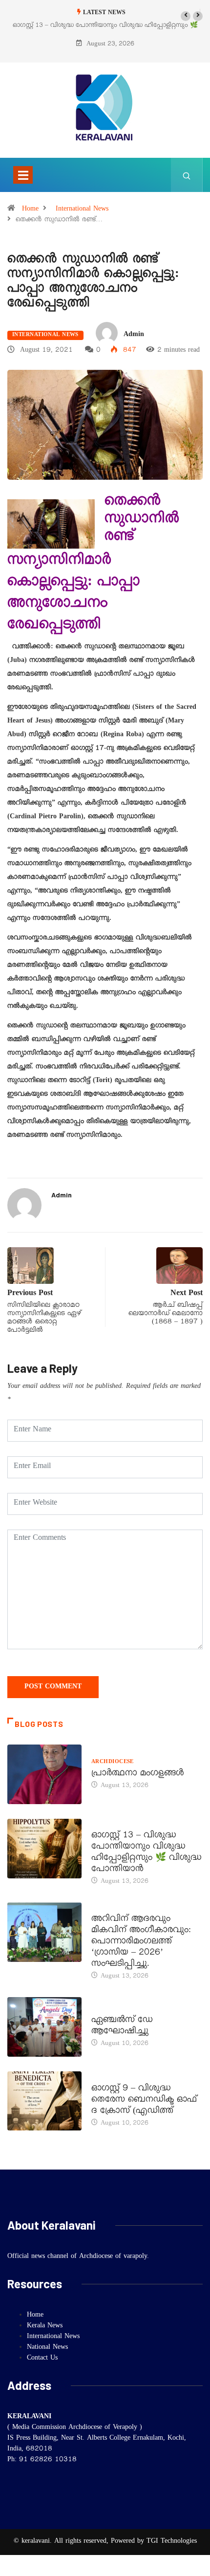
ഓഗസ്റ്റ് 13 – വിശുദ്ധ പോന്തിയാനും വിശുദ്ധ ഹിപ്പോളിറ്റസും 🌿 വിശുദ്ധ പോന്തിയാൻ (147, 1853)
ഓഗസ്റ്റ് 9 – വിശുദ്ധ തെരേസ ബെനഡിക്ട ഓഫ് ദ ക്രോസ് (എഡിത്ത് (144, 2101)
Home (30, 210)
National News (47, 2348)
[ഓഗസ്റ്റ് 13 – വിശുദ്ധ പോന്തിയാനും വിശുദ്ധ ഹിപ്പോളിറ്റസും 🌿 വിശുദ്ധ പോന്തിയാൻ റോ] (44, 1849)
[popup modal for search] (187, 175)
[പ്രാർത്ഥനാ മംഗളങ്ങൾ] (44, 1774)
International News (82, 210)
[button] (186, 16)
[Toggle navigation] (23, 175)
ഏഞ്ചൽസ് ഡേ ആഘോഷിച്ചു (122, 2027)
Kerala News (113, 1908)
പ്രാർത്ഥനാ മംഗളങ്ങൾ (138, 1774)
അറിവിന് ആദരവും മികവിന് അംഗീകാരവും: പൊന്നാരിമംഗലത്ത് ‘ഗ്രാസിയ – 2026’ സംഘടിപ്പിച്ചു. (141, 1942)
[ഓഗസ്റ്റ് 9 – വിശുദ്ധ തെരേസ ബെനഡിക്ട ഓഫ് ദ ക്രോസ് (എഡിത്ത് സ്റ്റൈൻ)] (44, 2101)
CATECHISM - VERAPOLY (127, 2009)
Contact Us (42, 2359)
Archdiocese (113, 1763)
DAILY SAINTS (111, 1825)
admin (134, 335)
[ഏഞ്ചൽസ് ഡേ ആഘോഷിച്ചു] (44, 2027)
